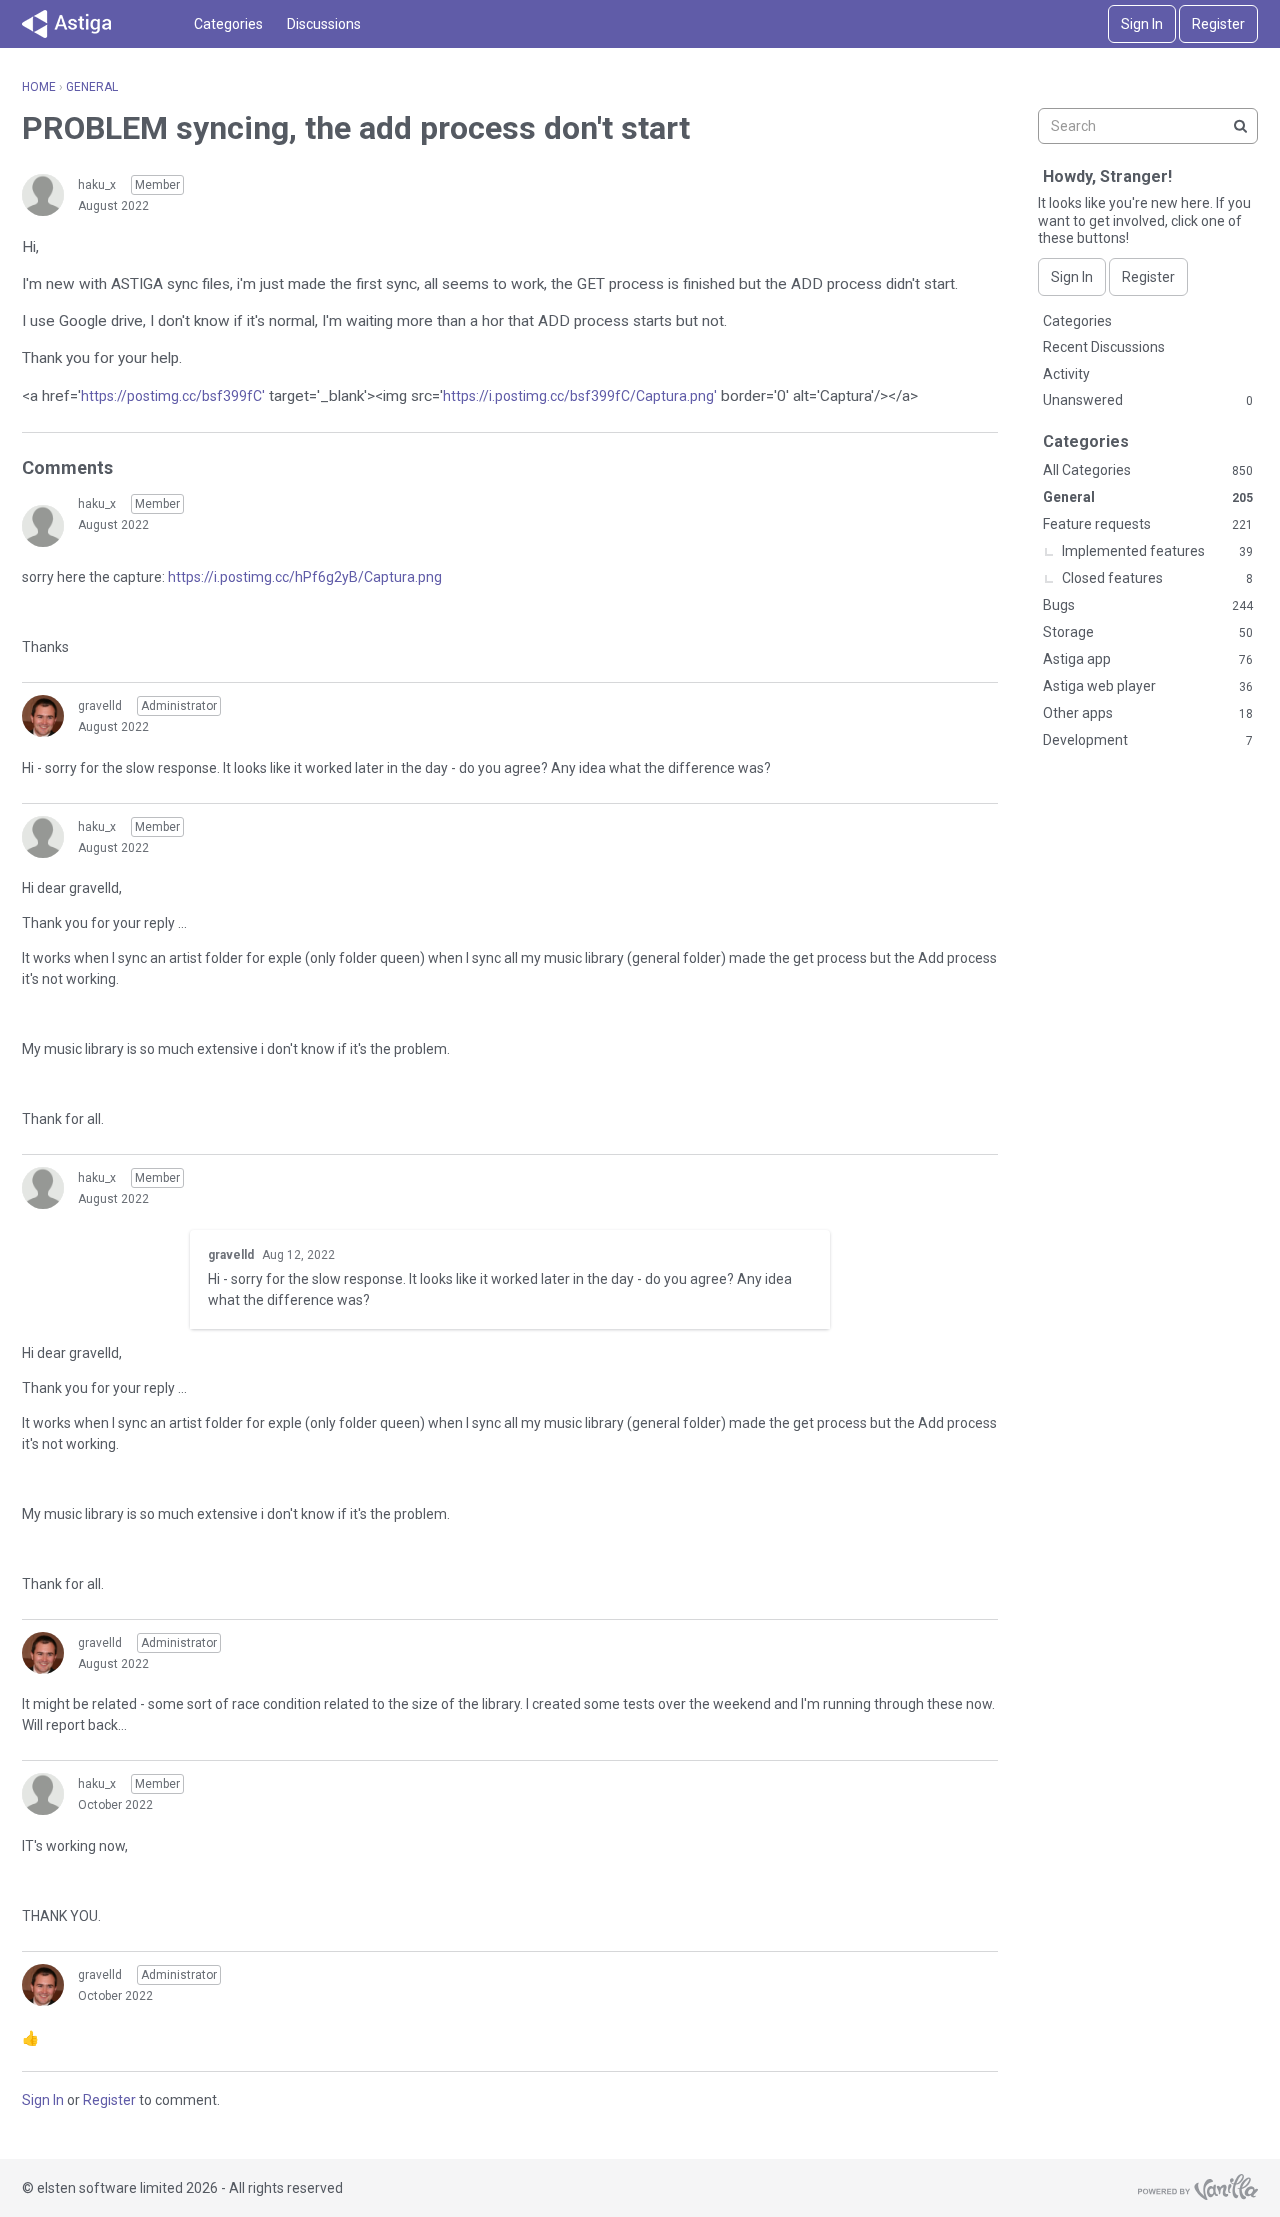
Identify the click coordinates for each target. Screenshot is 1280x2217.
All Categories (1148, 470)
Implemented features (1157, 551)
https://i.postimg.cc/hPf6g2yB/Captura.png (305, 577)
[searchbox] (1148, 126)
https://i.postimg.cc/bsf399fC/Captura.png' (580, 396)
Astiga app (1148, 659)
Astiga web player (1148, 686)
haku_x (97, 185)
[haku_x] (43, 195)
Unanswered (1148, 400)
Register (1218, 24)
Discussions (324, 24)
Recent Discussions (1104, 347)
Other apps (1148, 713)
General (1148, 497)
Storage (1148, 632)
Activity (1066, 374)
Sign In (1142, 24)
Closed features (1157, 578)
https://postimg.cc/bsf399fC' (173, 396)
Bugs (1148, 605)
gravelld (100, 706)
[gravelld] (43, 716)
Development (1148, 740)
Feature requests (1148, 524)
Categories (228, 24)
